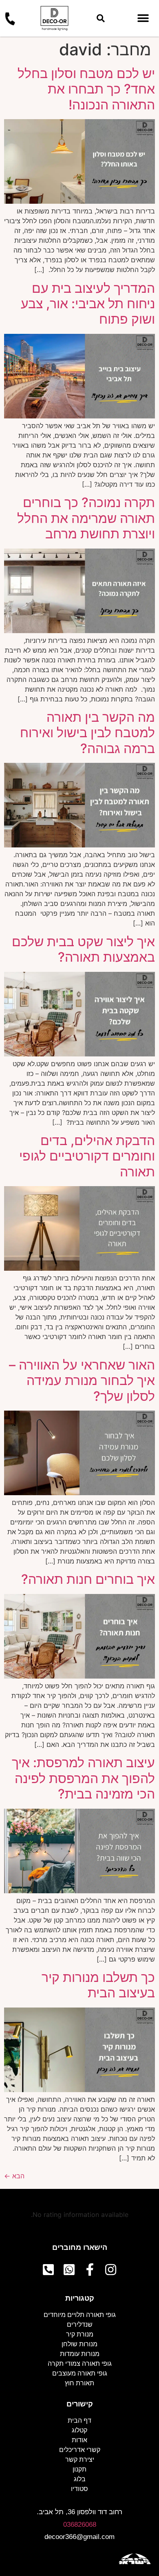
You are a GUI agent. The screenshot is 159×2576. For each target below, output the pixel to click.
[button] (101, 19)
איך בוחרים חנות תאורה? (88, 1579)
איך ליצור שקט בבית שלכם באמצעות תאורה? (83, 949)
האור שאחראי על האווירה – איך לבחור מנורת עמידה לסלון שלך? (82, 1381)
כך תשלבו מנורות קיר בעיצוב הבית (98, 1985)
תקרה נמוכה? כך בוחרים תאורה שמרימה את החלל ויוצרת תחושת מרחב (86, 518)
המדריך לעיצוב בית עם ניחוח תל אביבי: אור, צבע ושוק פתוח (88, 304)
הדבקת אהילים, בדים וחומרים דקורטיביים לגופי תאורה (87, 1156)
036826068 (80, 2525)
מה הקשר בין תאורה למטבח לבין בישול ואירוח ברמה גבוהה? (87, 733)
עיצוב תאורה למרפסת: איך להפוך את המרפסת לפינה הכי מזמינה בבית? (83, 1778)
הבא (14, 2176)
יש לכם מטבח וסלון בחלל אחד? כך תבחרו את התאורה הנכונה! (86, 89)
